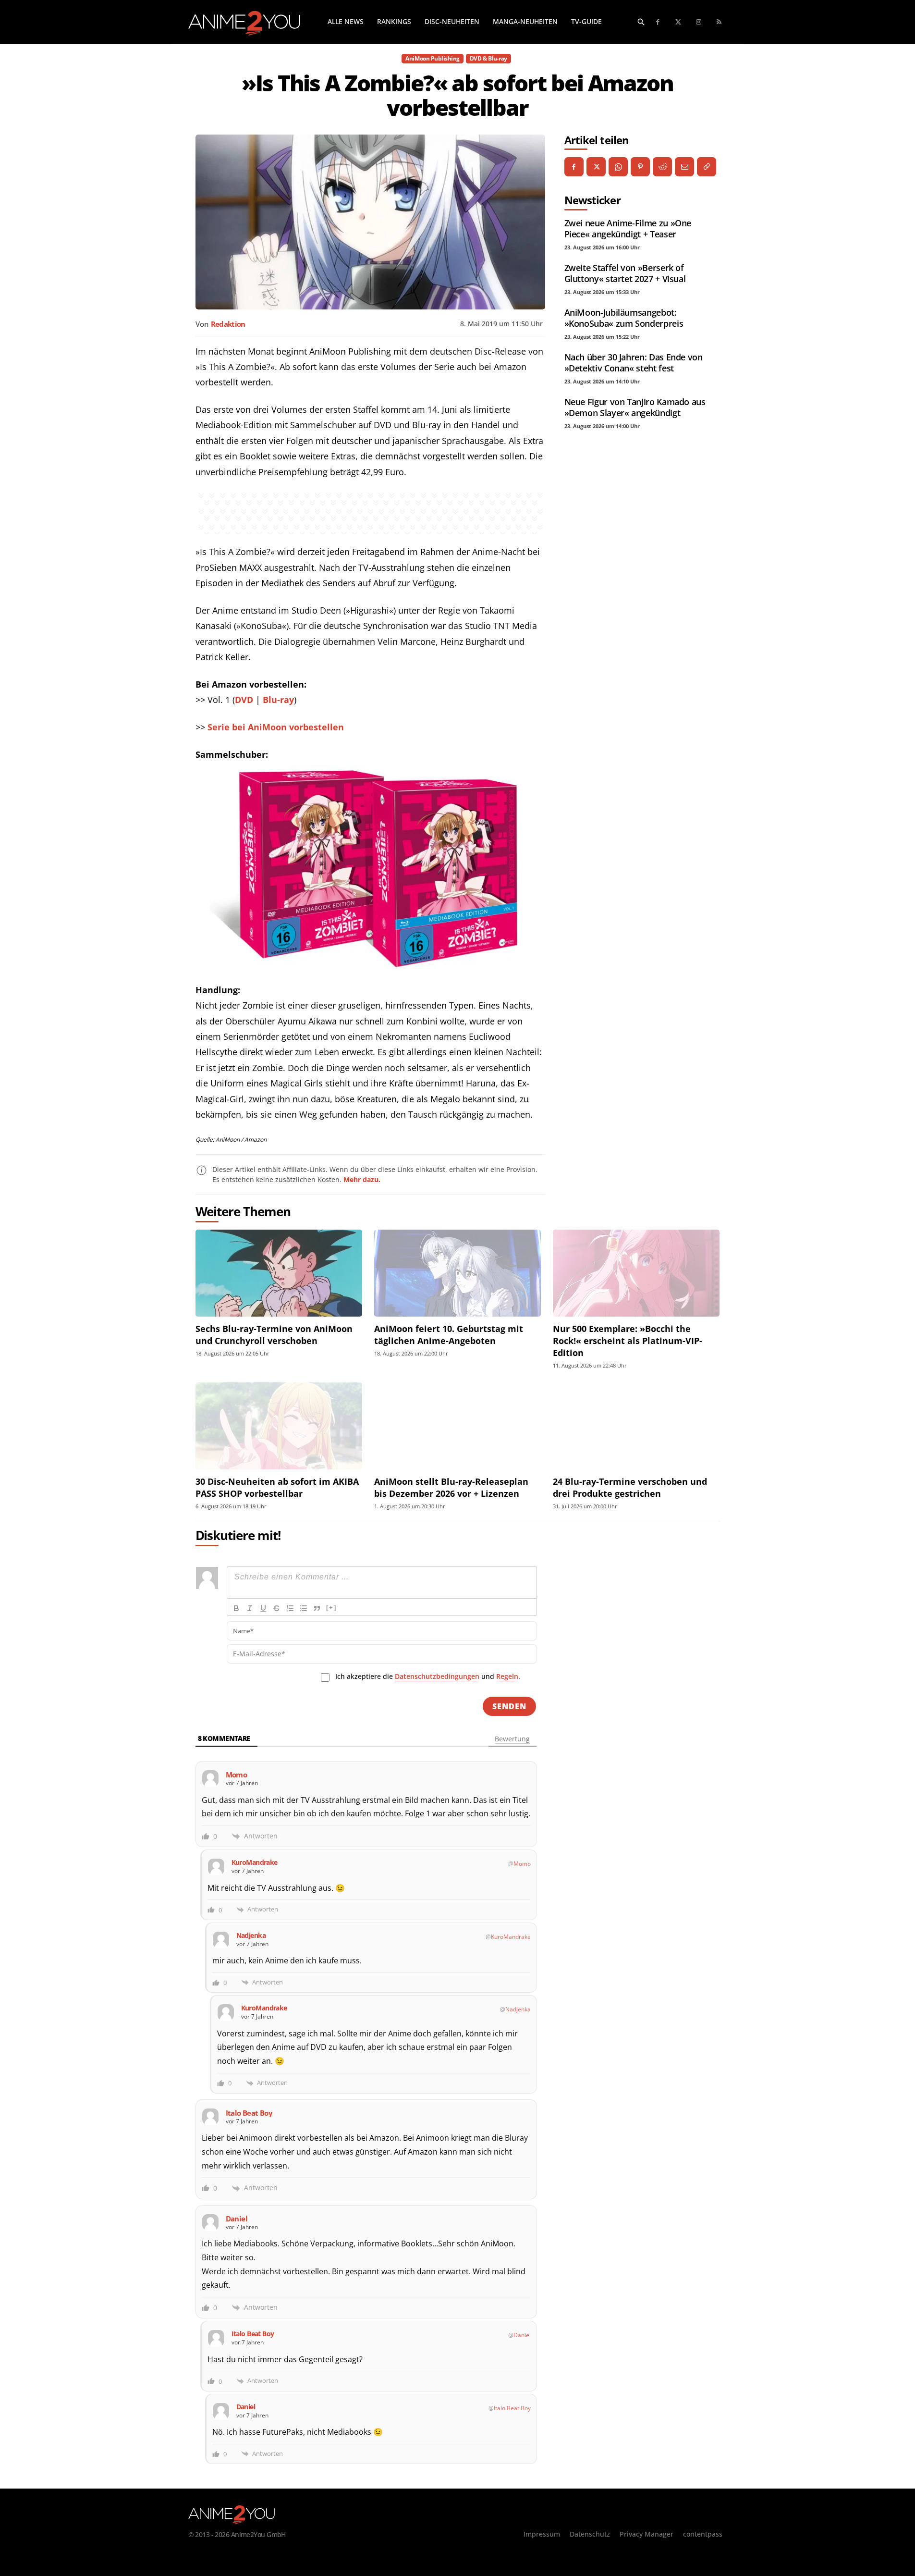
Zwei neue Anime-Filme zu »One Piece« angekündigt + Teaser (628, 228)
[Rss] (719, 22)
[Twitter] (678, 22)
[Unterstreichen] (263, 1608)
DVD (244, 700)
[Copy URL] (707, 167)
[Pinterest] (640, 167)
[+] (331, 1608)
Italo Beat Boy (512, 2408)
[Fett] (236, 1608)
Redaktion (228, 324)
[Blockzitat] (317, 1608)
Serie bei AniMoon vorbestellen (276, 727)
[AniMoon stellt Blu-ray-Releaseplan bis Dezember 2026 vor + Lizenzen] (457, 1426)
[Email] (684, 167)
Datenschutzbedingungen (437, 1676)
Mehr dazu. (362, 1179)
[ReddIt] (662, 167)
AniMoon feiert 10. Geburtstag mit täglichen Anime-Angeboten (449, 1335)
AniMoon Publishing (432, 58)
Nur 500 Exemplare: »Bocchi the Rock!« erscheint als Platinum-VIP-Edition (628, 1341)
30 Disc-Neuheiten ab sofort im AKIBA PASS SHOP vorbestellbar (277, 1487)
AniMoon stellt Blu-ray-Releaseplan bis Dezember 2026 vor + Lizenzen (451, 1487)
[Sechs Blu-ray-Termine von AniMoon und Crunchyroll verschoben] (279, 1273)
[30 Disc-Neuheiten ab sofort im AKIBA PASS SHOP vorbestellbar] (279, 1426)
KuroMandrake (511, 1937)
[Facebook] (658, 22)
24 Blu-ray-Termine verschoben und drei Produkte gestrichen (630, 1487)
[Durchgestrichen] (277, 1608)
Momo (522, 1864)
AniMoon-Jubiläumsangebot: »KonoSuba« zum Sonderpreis (624, 318)
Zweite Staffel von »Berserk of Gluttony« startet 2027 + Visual (625, 273)
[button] (641, 22)
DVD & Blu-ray (488, 58)
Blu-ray (278, 700)
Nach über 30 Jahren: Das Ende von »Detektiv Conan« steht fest (634, 363)
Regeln (507, 1676)
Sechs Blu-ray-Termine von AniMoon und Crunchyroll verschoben (274, 1335)
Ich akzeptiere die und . (428, 1676)
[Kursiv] (250, 1608)
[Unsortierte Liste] (304, 1608)
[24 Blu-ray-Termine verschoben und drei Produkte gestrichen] (636, 1426)
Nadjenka (518, 2009)
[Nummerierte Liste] (290, 1608)
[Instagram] (699, 22)
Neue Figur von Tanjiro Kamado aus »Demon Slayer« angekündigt (635, 407)
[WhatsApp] (618, 167)
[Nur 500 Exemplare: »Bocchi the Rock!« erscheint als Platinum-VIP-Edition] (636, 1273)
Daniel (522, 2335)
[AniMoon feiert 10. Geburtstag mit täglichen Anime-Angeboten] (457, 1273)
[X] (596, 167)
